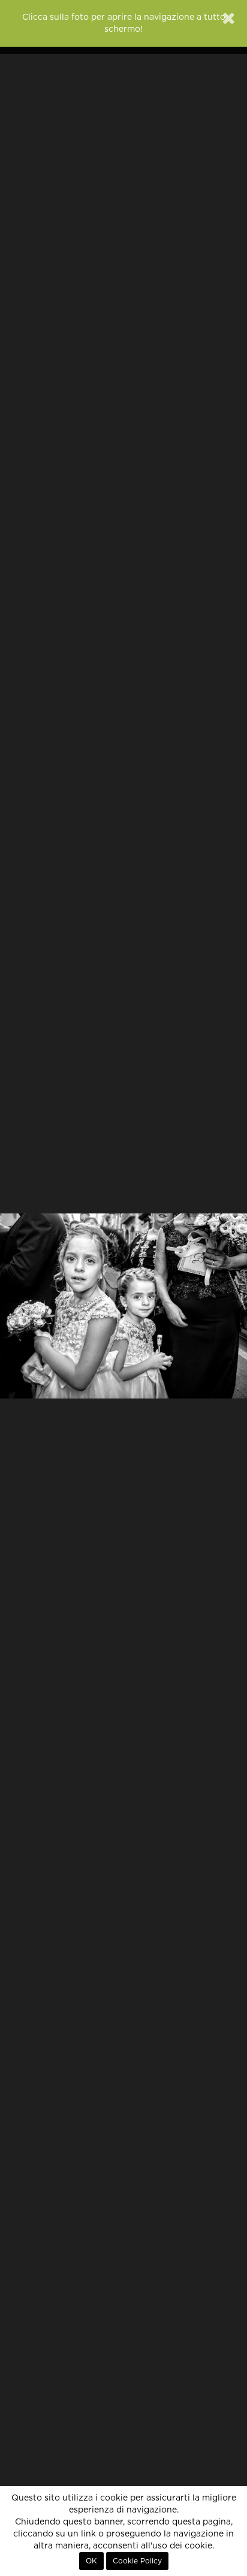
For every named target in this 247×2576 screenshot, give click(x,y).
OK (91, 2561)
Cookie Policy (137, 2561)
